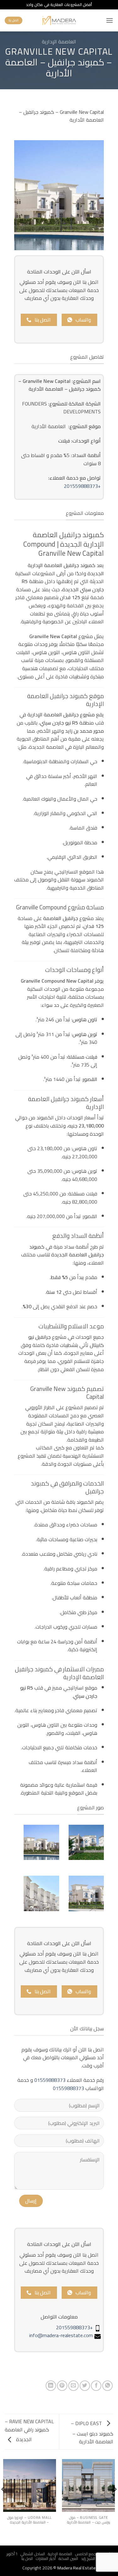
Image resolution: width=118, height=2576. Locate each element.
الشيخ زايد (88, 2559)
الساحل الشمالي (33, 2554)
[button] (110, 20)
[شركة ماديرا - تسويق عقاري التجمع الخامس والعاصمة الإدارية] (59, 20)
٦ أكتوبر (12, 2554)
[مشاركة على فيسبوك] (96, 2386)
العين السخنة (68, 2559)
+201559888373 (82, 486)
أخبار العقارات (46, 2559)
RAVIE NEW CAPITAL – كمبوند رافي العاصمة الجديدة (29, 2430)
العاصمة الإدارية (59, 41)
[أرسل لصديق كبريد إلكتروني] (73, 2386)
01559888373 (50, 2080)
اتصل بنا (27, 2559)
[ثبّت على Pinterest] (62, 2386)
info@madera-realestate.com (61, 2335)
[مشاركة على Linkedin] (51, 2386)
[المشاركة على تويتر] (85, 2386)
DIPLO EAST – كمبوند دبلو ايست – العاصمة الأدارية (92, 2433)
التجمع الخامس (87, 2554)
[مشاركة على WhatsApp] (107, 2386)
